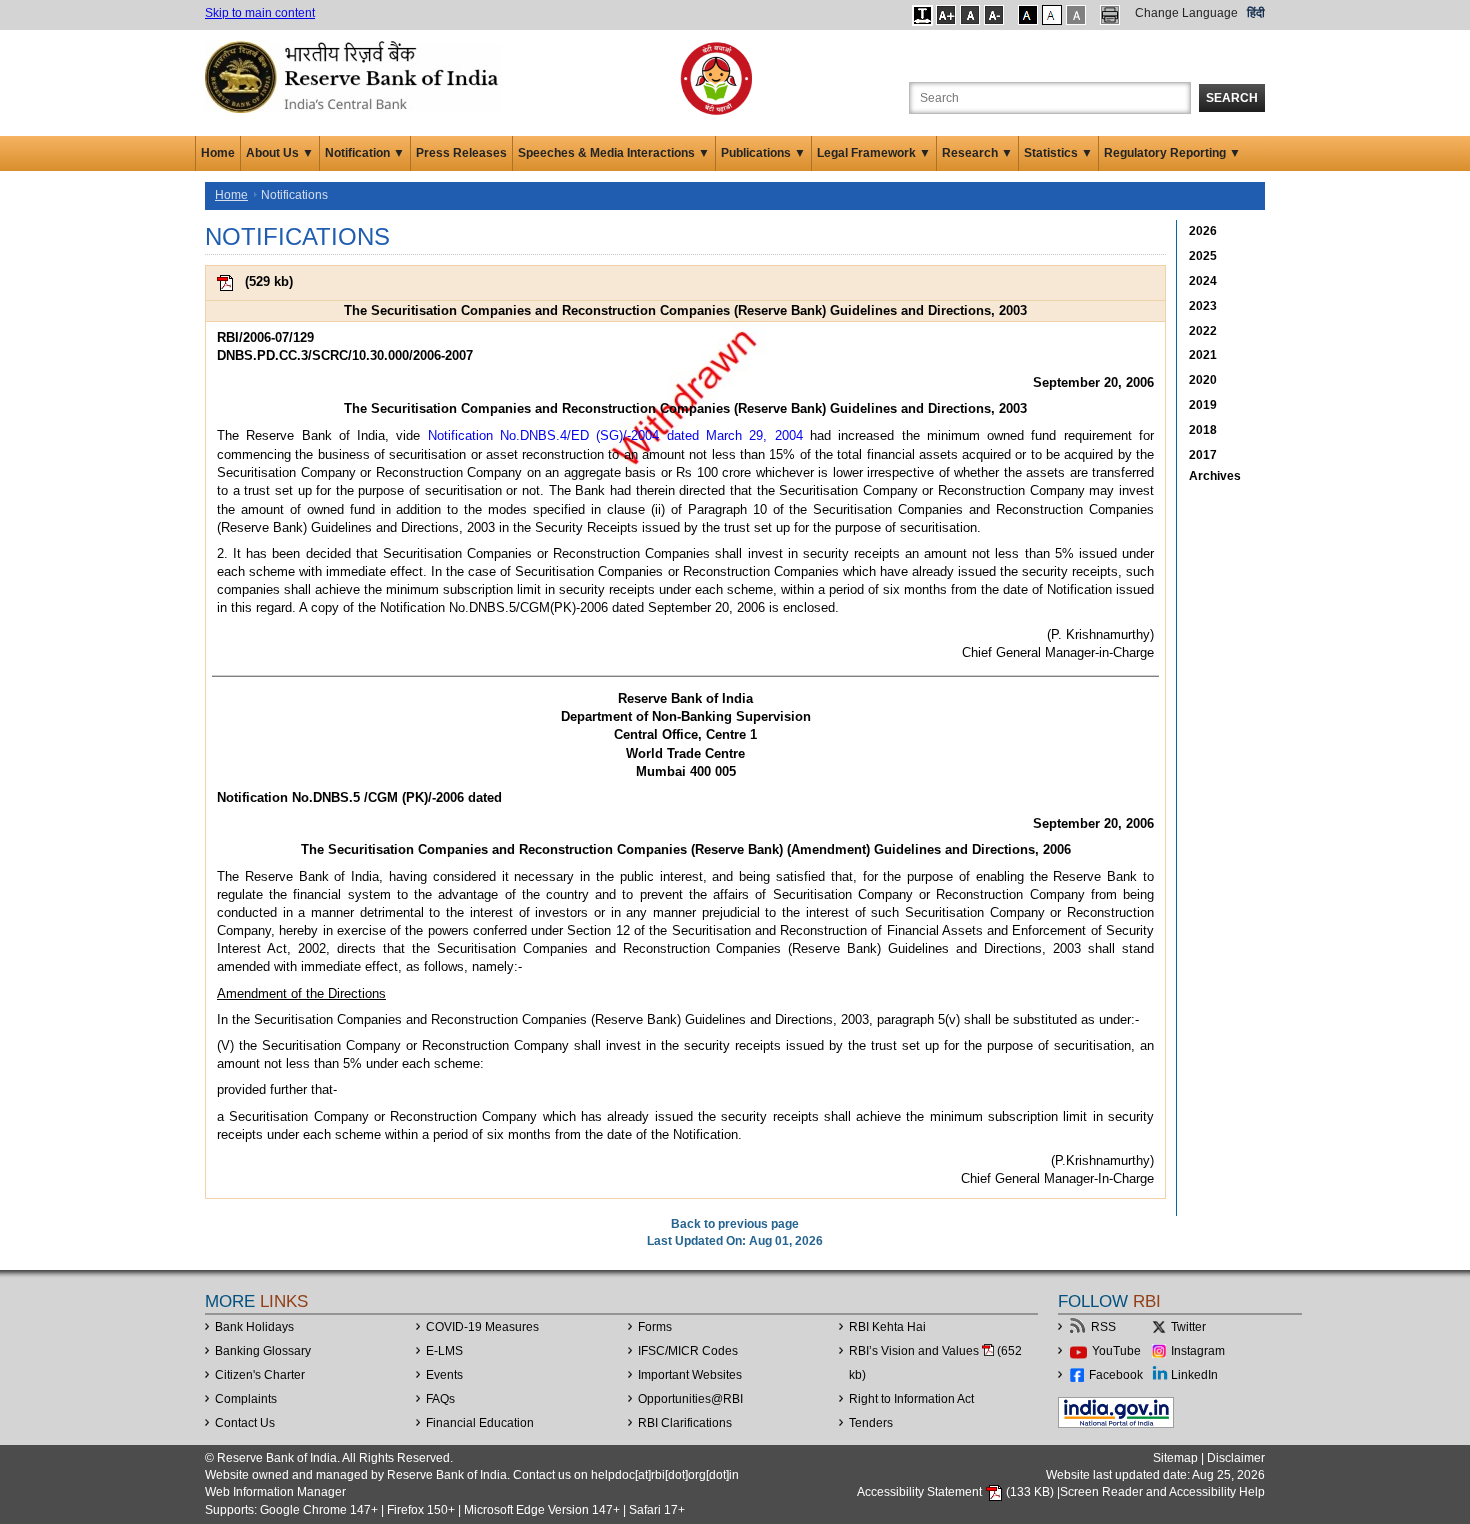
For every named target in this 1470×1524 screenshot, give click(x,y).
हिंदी (1256, 13)
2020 (1203, 380)
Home (218, 153)
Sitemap (1175, 1458)
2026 (1203, 231)
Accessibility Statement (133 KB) (957, 1492)
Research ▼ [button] (977, 153)
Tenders (871, 1423)
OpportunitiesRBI (690, 1399)
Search (1232, 98)
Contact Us (245, 1423)
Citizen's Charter (260, 1375)
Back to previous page (735, 1224)
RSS (1103, 1327)
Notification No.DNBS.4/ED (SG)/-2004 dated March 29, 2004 (615, 435)
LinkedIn (1194, 1375)
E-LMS (444, 1351)
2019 (1203, 405)
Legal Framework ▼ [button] (874, 153)
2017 (1203, 455)
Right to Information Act (911, 1399)
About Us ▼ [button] (280, 153)
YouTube (1116, 1351)
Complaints (246, 1399)
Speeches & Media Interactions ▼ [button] (614, 153)
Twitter (1188, 1327)
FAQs (440, 1399)
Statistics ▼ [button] (1058, 153)
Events (444, 1375)
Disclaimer (1236, 1458)
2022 (1203, 331)
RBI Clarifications (685, 1423)
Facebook (1116, 1375)
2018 (1203, 430)
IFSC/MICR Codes (688, 1351)
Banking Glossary (263, 1351)
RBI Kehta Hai (887, 1327)
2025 (1203, 256)
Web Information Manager (275, 1492)
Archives (1215, 476)
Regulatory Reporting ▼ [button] (1172, 153)
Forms (655, 1327)
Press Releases (461, 153)
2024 (1203, 281)
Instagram (1198, 1351)
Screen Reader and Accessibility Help (1162, 1492)
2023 (1203, 306)
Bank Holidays (254, 1327)
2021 (1203, 355)
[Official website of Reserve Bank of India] (355, 76)
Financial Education (480, 1423)
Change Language (1186, 13)
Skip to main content (260, 13)
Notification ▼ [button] (365, 153)
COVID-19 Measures (482, 1327)
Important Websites (690, 1375)
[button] (922, 15)
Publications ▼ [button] (763, 153)
